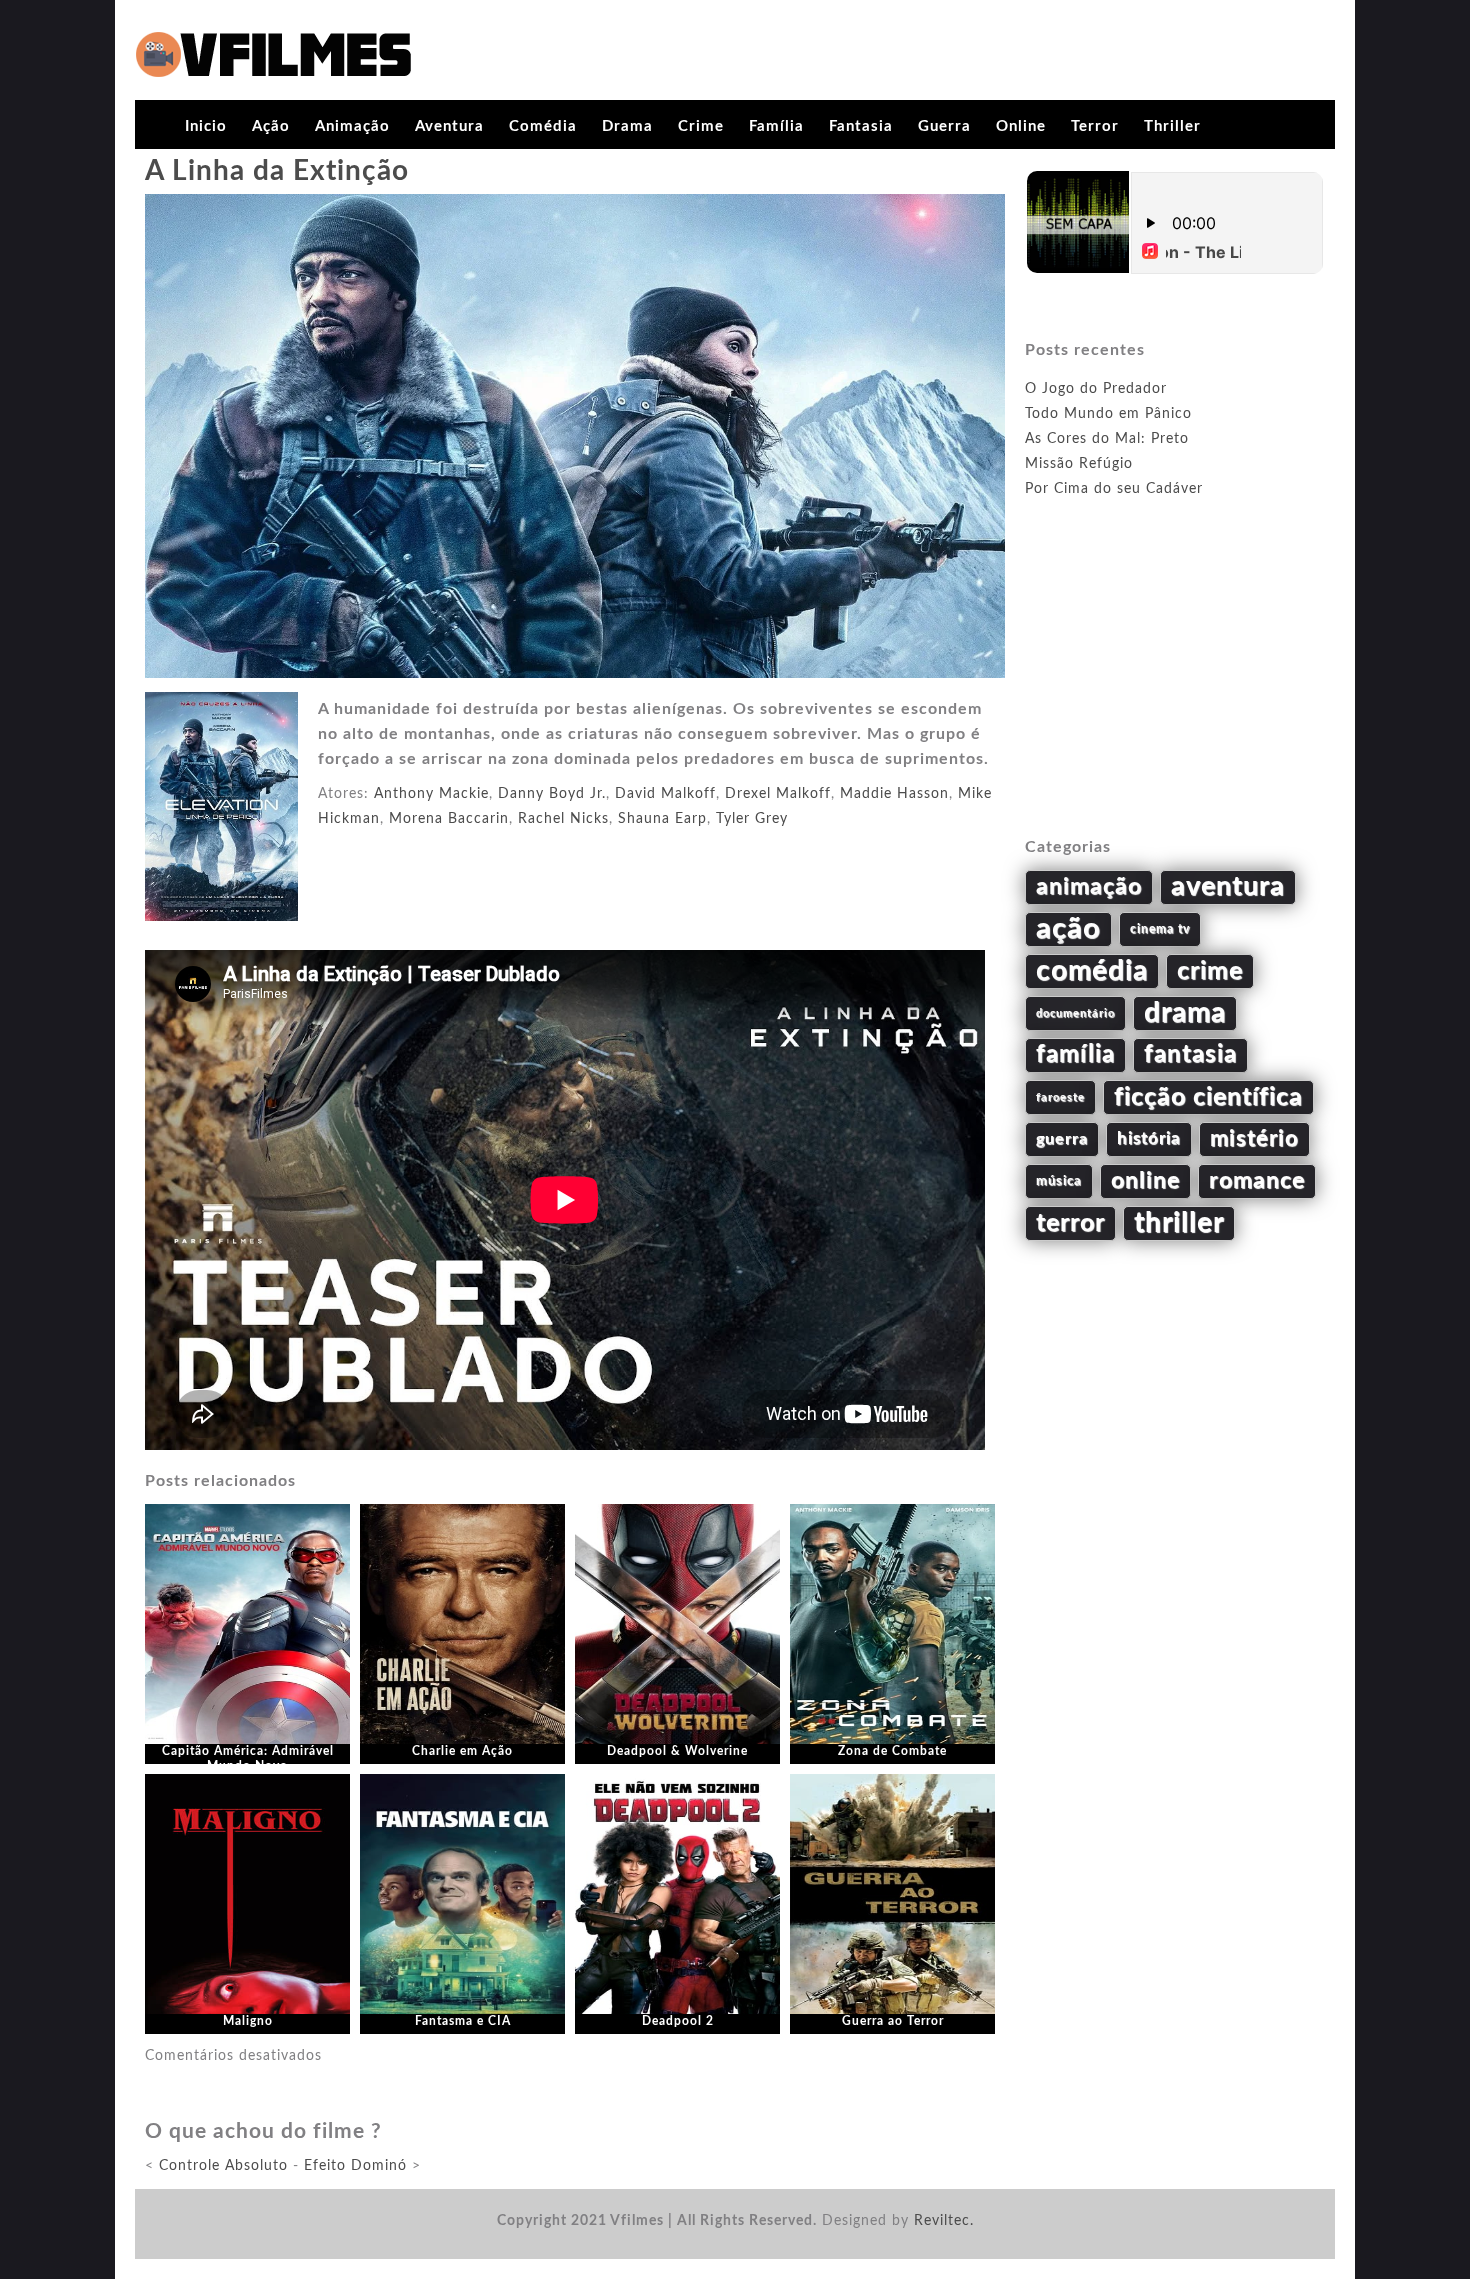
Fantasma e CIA (463, 2021)
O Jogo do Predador (1096, 389)
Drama (627, 126)
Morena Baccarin (449, 819)
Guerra (944, 126)
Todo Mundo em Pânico (1108, 414)
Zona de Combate (892, 1751)
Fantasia (861, 126)
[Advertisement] (1175, 691)
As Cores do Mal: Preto (1107, 439)
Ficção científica (1208, 1097)
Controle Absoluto (223, 2166)
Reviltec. (944, 2221)
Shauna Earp (662, 819)
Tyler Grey (752, 819)
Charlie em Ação (462, 1751)
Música (1059, 1181)
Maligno (248, 2021)
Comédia (543, 126)
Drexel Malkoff (778, 794)
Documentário (1075, 1013)
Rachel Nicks (563, 819)
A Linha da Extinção (277, 171)
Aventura (449, 126)
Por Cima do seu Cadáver (1114, 489)
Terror (1095, 126)
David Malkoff (665, 794)
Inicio (206, 126)
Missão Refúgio (1079, 464)
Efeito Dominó (355, 2166)
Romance (1257, 1181)
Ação (271, 126)
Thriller (1172, 126)
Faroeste (1060, 1097)
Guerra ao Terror (893, 2021)
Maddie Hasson (894, 794)
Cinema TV (1160, 929)
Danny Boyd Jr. (552, 794)
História (1149, 1139)
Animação (352, 126)
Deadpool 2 (678, 2021)
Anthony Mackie (431, 794)
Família (776, 126)
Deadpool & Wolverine (677, 1751)
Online (1021, 126)
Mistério (1254, 1139)
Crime (701, 126)
